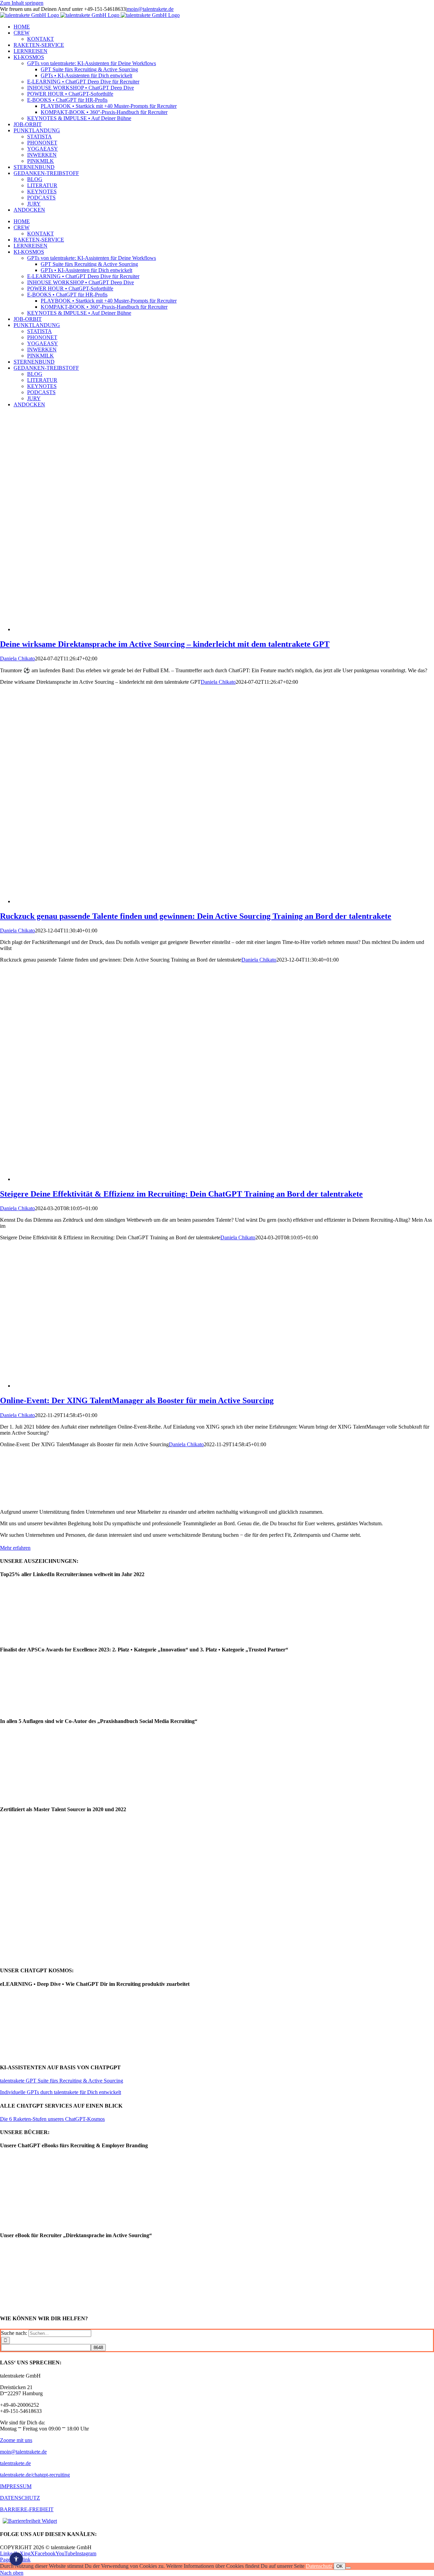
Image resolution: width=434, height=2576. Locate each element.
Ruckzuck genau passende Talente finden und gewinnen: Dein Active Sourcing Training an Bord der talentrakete (196, 916)
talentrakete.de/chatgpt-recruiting (35, 2475)
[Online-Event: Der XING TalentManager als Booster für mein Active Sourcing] (149, 1386)
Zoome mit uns (16, 2440)
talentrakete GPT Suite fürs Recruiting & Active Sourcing (62, 2081)
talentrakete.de (15, 2463)
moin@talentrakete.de (150, 9)
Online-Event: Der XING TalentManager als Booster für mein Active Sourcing (137, 1400)
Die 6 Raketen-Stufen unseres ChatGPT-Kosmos (52, 2119)
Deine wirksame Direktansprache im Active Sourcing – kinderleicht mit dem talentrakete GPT (165, 644)
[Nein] (348, 2568)
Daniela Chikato (17, 658)
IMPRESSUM (16, 2486)
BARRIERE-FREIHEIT (27, 2509)
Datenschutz (319, 2566)
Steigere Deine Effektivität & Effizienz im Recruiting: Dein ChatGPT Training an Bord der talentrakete (181, 1194)
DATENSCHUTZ (20, 2498)
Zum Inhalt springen (22, 3)
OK (340, 2566)
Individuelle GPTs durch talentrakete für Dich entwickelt (61, 2092)
